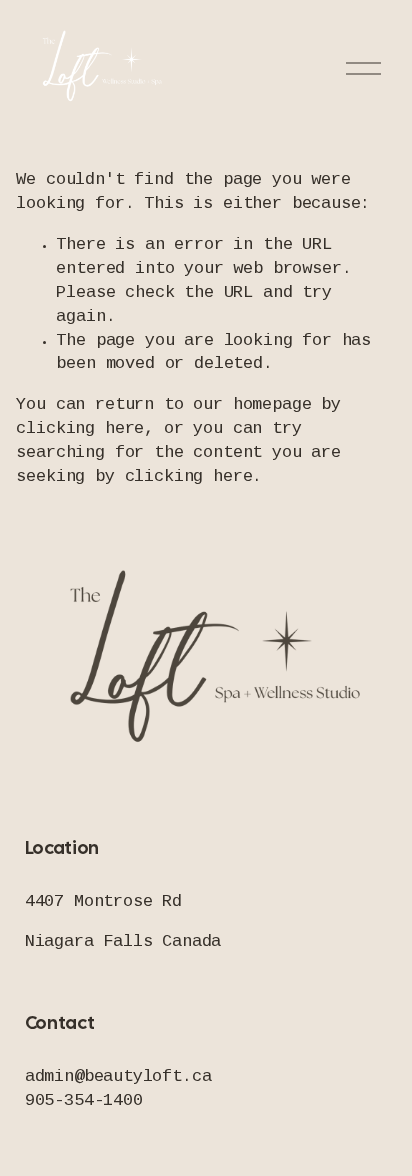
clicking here (80, 429)
